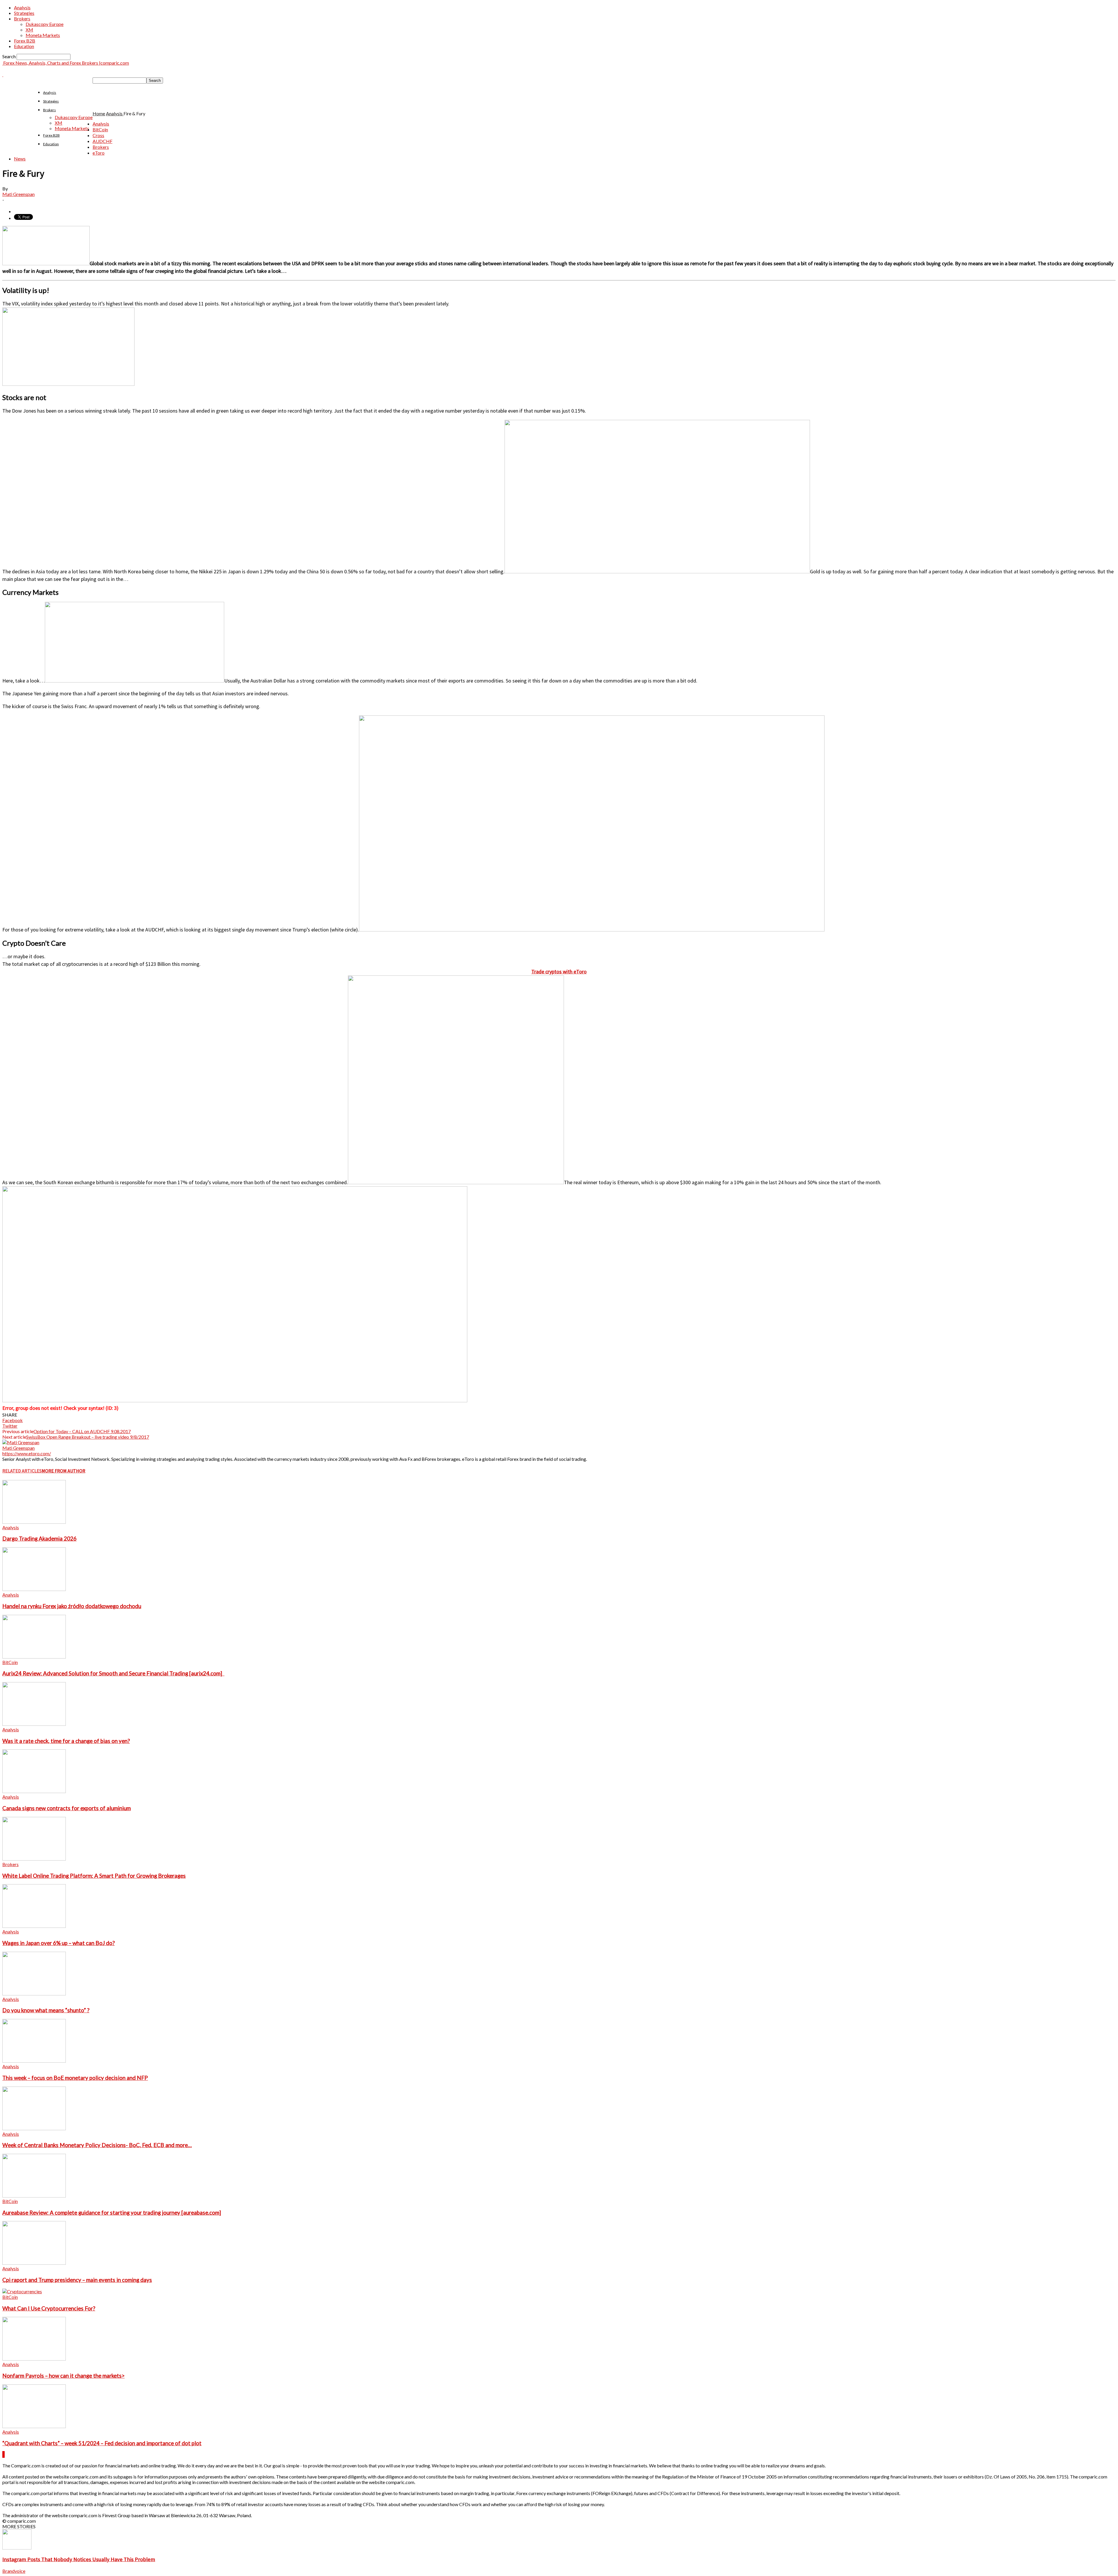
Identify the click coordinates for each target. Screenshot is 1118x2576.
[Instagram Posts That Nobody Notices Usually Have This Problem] (17, 2548)
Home (99, 113)
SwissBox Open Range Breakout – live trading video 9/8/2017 (88, 1437)
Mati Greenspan (18, 194)
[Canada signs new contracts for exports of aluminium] (34, 1791)
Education (24, 46)
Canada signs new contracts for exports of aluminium (67, 1808)
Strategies (24, 13)
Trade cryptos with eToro (559, 971)
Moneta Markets (43, 35)
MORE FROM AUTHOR (63, 1471)
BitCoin (100, 129)
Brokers (22, 18)
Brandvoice (14, 2571)
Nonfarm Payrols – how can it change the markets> (63, 2376)
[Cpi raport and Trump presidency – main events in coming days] (34, 2263)
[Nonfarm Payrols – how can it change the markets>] (34, 2359)
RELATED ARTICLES (22, 1471)
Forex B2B (25, 41)
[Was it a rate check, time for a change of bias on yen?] (34, 1724)
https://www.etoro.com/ (27, 1453)
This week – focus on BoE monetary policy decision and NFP (75, 2078)
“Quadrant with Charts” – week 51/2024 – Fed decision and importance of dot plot (102, 2443)
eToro (99, 153)
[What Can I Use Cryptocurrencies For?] (22, 2291)
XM (29, 30)
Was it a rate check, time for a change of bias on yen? (66, 1741)
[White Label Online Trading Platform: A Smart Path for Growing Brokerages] (34, 1859)
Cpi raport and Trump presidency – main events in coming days (77, 2280)
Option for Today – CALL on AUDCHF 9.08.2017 (82, 1431)
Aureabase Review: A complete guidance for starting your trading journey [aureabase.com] (112, 2213)
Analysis (22, 7)
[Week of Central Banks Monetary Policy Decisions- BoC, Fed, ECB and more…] (34, 2128)
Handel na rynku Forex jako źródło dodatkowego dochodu (72, 1606)
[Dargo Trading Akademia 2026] (34, 1522)
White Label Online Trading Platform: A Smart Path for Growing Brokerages (94, 1876)
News (20, 159)
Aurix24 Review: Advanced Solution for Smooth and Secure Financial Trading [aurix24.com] (113, 1673)
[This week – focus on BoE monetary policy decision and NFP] (34, 2061)
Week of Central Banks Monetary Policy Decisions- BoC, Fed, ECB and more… (97, 2145)
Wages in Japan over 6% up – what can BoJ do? (59, 1943)
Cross (98, 135)
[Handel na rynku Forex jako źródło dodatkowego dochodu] (34, 1589)
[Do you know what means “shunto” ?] (34, 1994)
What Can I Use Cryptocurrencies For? (49, 2308)
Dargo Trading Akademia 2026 (39, 1539)
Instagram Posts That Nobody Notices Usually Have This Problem (79, 2559)
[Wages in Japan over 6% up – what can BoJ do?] (34, 1926)
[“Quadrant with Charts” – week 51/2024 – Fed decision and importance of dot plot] (34, 2426)
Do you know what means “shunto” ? (46, 2010)
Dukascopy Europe (45, 24)
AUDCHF (102, 141)
